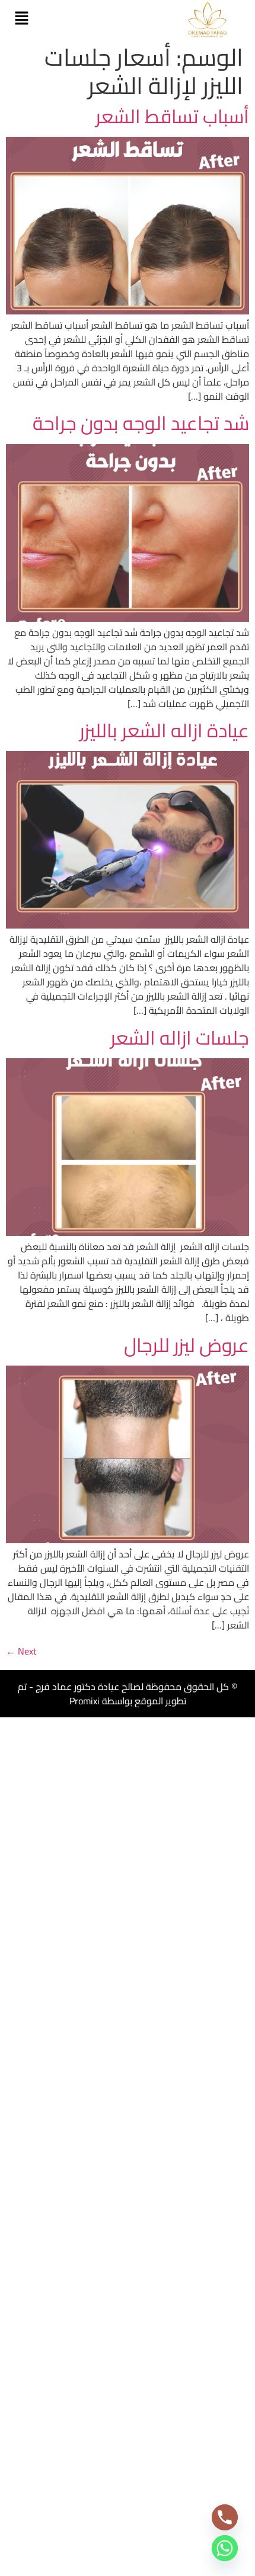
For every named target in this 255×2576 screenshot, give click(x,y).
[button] (21, 19)
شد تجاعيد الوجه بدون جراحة (141, 423)
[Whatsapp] (225, 2548)
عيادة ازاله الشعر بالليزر (162, 730)
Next (21, 1651)
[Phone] (225, 2517)
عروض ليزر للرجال (187, 1345)
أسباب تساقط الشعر (172, 116)
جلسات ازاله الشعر (180, 1038)
